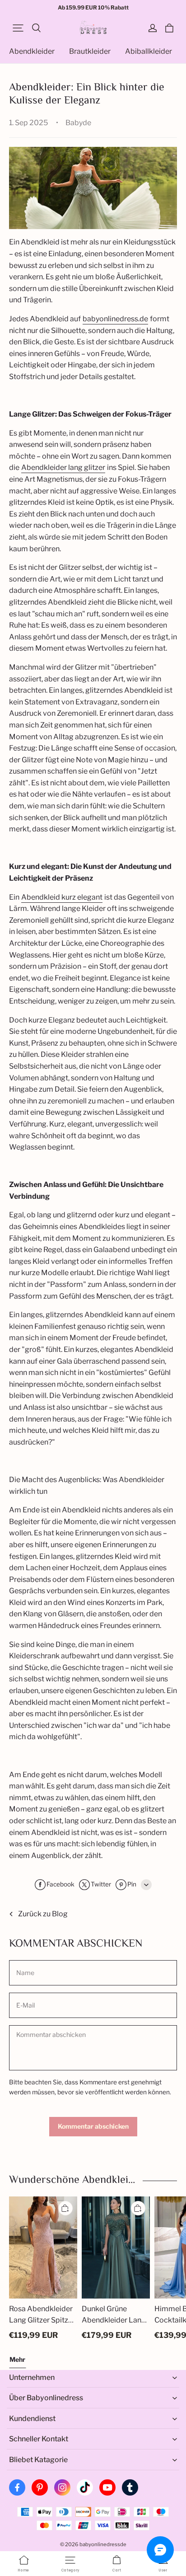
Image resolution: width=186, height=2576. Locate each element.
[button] (18, 28)
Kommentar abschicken (93, 2126)
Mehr (17, 2359)
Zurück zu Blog (43, 1914)
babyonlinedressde (103, 2544)
